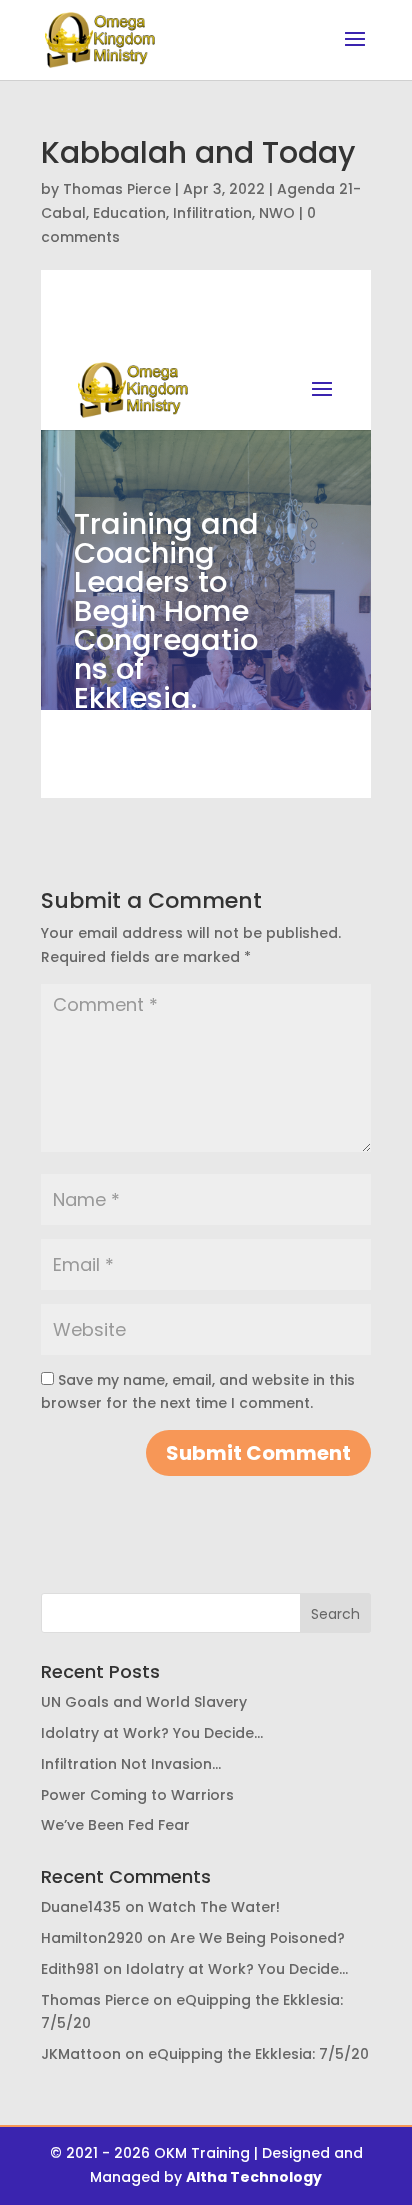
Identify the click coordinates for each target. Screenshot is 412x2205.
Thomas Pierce (117, 189)
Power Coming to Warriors (137, 1795)
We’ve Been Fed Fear (115, 1825)
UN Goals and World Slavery (144, 1702)
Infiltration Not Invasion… (131, 1764)
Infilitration (212, 213)
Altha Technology (254, 2177)
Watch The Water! (214, 1907)
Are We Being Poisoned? (257, 1938)
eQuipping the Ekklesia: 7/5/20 (258, 2054)
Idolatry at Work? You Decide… (152, 1733)
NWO (277, 213)
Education (129, 213)
